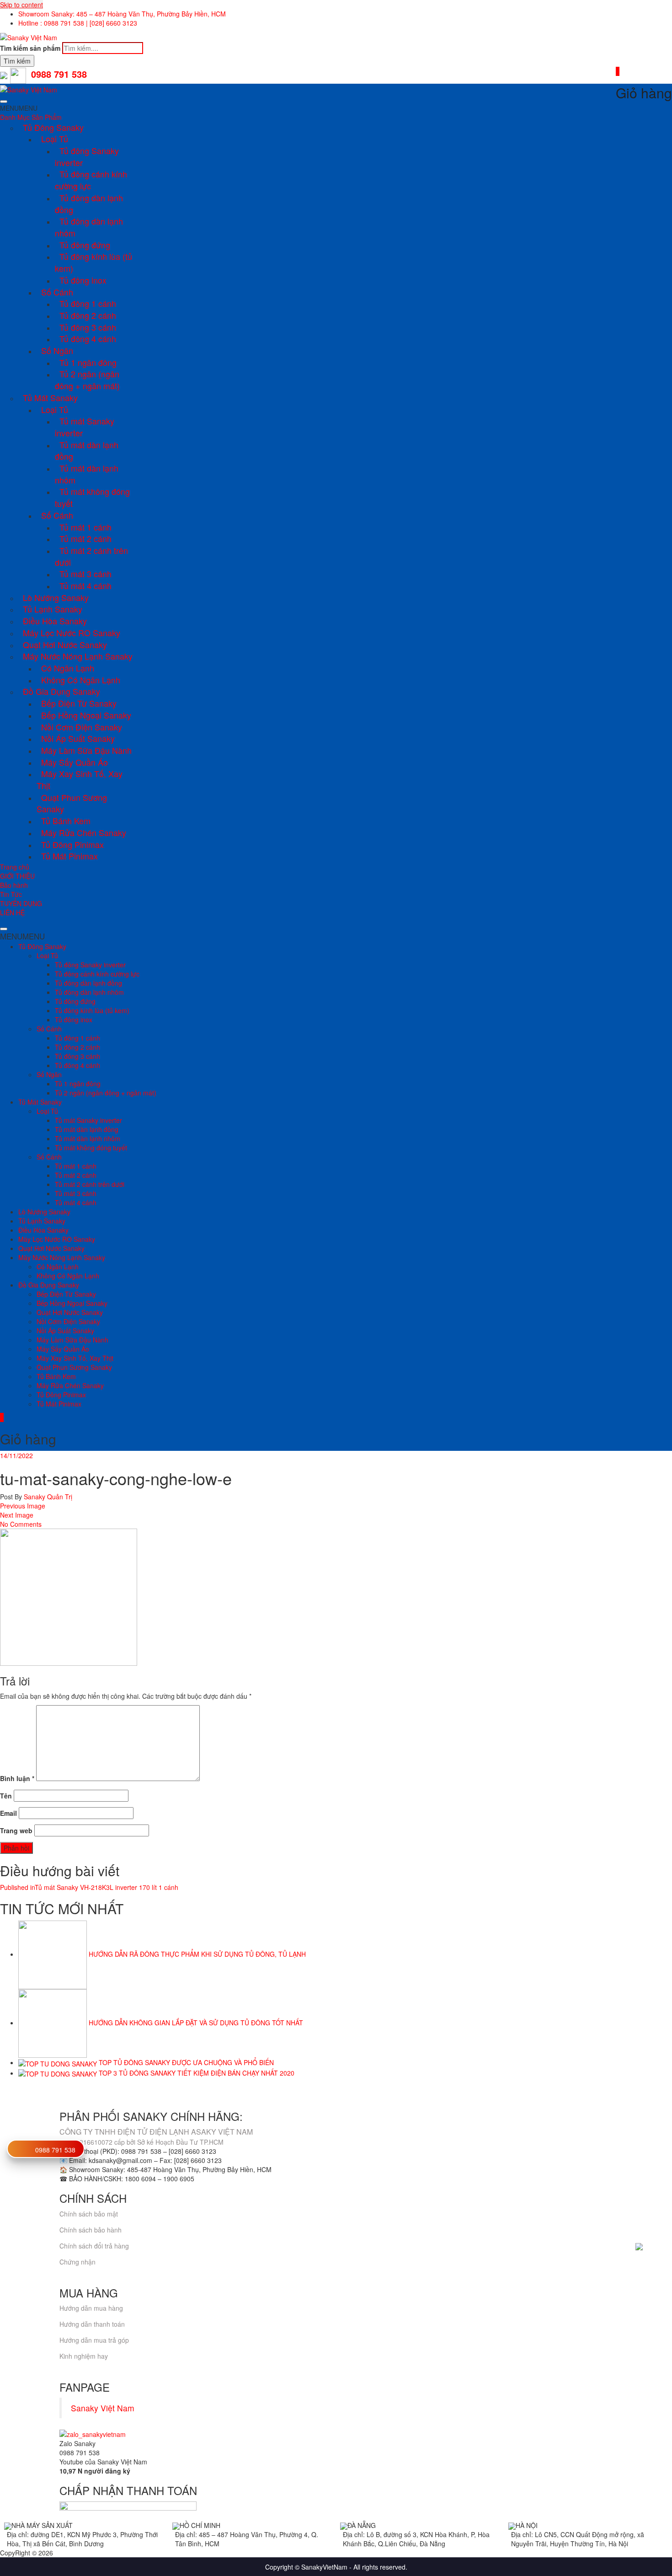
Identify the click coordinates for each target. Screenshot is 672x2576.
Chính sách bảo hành (91, 2230)
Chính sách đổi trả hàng (94, 2246)
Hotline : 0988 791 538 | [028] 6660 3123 (78, 23)
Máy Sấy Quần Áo (75, 762)
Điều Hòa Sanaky (55, 621)
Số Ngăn (57, 350)
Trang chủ (15, 867)
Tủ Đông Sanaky (53, 127)
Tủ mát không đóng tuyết (92, 497)
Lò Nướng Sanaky (56, 597)
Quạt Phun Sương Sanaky (72, 803)
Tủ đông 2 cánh (88, 315)
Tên (6, 1796)
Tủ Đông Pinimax (72, 844)
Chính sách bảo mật (89, 2214)
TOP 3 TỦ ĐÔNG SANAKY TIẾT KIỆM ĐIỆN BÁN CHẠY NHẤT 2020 (197, 2073)
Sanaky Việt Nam (103, 2408)
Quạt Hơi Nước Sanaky (65, 644)
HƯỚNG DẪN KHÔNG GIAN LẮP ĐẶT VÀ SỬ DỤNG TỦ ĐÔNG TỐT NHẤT (196, 2023)
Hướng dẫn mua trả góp (94, 2340)
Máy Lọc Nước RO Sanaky (72, 633)
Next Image (17, 1515)
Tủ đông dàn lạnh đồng (89, 204)
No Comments (21, 1524)
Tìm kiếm (17, 61)
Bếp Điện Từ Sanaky (79, 703)
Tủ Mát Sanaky (50, 397)
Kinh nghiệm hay (84, 2356)
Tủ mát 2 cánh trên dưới (91, 556)
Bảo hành (14, 885)
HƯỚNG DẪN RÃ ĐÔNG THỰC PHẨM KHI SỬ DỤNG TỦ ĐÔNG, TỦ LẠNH (197, 1954)
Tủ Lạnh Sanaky (53, 609)
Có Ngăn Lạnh (68, 668)
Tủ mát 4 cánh (85, 585)
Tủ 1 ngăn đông (88, 362)
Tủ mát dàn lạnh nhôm (87, 474)
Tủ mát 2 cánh (85, 538)
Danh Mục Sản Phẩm (31, 117)
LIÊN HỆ (12, 912)
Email (8, 1813)
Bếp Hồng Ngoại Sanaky (86, 715)
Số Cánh (57, 292)
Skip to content (21, 5)
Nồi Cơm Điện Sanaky (82, 727)
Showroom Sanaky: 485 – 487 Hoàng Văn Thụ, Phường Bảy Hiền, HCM (122, 14)
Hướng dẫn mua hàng (91, 2308)
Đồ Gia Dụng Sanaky (61, 691)
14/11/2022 (16, 1455)
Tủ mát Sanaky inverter (85, 427)
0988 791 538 (55, 2150)
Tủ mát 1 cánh (85, 527)
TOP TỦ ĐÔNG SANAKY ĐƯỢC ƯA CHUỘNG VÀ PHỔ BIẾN (186, 2062)
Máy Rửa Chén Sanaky (84, 832)
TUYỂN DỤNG (21, 903)
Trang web (16, 1830)
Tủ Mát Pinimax (69, 856)
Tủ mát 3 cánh (85, 574)
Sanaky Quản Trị (47, 1497)
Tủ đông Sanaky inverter (87, 156)
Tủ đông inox (83, 280)
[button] (19, 108)
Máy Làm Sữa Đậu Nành (86, 750)
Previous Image (23, 1506)
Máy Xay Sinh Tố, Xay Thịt (80, 779)
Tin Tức (11, 894)
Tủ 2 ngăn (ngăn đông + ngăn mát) (87, 380)
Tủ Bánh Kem (66, 821)
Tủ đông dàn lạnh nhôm (89, 227)
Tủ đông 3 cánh (88, 327)
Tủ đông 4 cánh (88, 338)
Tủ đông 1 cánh (88, 303)
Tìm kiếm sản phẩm (30, 48)
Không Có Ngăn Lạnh (81, 680)
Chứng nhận (77, 2262)
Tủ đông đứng (85, 245)
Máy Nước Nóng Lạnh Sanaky (78, 656)
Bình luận (17, 1778)
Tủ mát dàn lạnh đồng (87, 451)
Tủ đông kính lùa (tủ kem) (93, 262)
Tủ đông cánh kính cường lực (91, 180)
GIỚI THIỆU (17, 876)
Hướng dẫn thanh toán (92, 2324)
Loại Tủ (55, 139)
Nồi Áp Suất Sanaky (78, 738)
